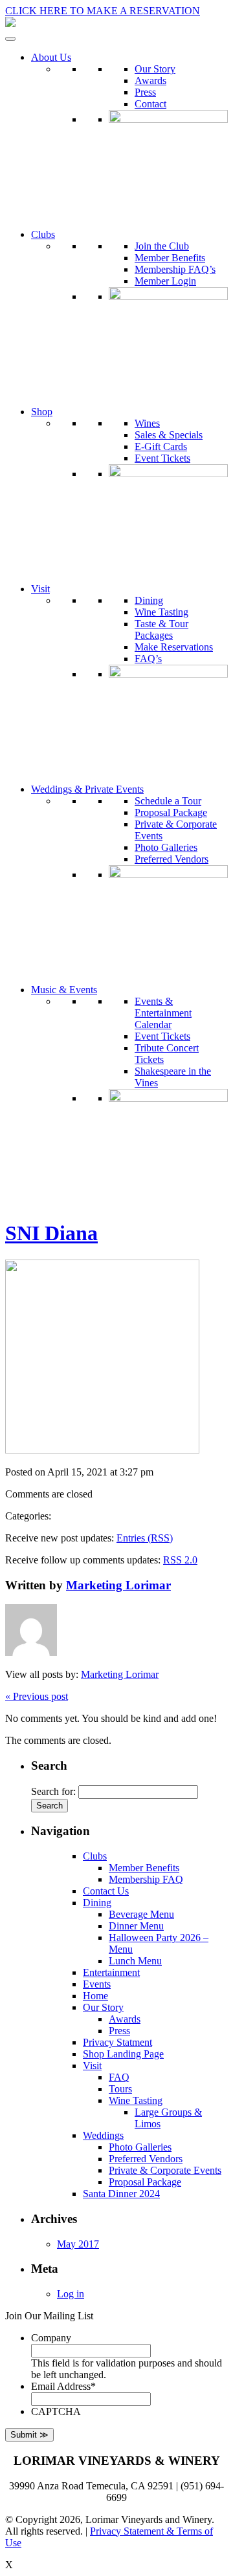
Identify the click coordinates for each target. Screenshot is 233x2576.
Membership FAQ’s (175, 269)
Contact (150, 104)
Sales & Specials (169, 435)
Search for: (53, 1791)
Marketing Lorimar (118, 1585)
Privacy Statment (117, 2042)
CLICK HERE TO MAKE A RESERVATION (103, 11)
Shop (42, 412)
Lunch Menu (135, 1961)
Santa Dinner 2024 (121, 2194)
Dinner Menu (136, 1926)
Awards (150, 80)
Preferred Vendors (172, 859)
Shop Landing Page (123, 2054)
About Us (51, 57)
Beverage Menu (141, 1914)
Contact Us (106, 1891)
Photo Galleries (166, 847)
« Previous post (37, 1696)
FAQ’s (148, 659)
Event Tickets (162, 458)
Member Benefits (170, 258)
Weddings (103, 2135)
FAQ (119, 2077)
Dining (149, 600)
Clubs (43, 234)
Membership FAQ (146, 1879)
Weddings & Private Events (87, 789)
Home (95, 1996)
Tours (120, 2089)
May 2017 (78, 2244)
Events (97, 1984)
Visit (40, 589)
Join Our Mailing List (49, 2316)
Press (145, 92)
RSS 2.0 (180, 1560)
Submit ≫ (29, 2435)
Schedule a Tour (168, 801)
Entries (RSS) (145, 1538)
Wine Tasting (161, 612)
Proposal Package (171, 812)
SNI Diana (51, 1233)
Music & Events (64, 990)
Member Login (165, 281)
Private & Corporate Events (165, 2170)
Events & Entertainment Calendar (163, 1013)
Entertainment (111, 1972)
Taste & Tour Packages (161, 629)
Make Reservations (174, 647)
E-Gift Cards (161, 446)
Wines (147, 423)
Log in (71, 2294)
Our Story (155, 69)
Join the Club (162, 246)
